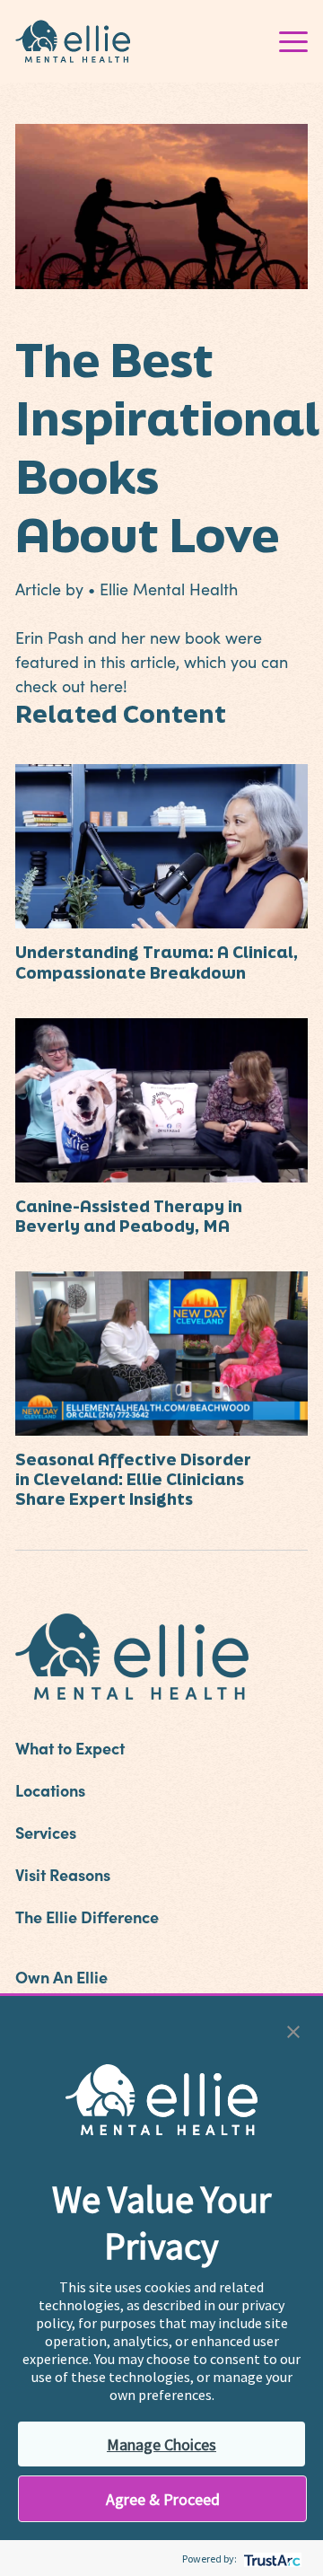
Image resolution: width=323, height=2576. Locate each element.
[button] (293, 2030)
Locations (50, 1790)
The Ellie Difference (87, 1917)
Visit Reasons (63, 1874)
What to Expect (70, 1748)
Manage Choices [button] (161, 2444)
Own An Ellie (61, 1977)
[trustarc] (271, 2558)
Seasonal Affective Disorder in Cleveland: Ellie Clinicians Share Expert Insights (133, 1479)
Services (46, 1832)
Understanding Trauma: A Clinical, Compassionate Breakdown (157, 962)
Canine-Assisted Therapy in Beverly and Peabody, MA (129, 1216)
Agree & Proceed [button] (163, 2499)
